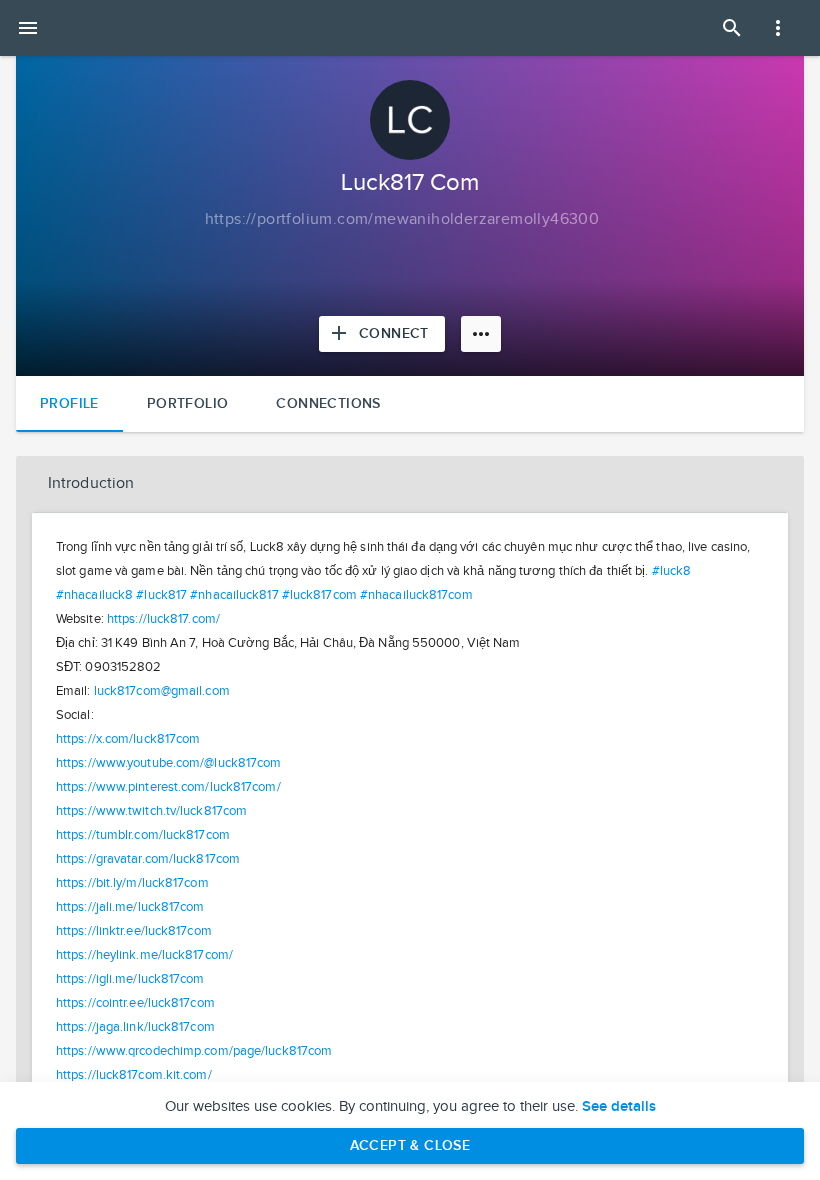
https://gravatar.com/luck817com (148, 859)
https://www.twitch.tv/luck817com (151, 811)
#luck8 (672, 571)
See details (619, 1107)
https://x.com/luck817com (128, 739)
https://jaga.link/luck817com (135, 1027)
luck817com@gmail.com (162, 691)
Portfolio (188, 403)
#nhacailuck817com (416, 595)
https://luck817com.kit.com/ (134, 1075)
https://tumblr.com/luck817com (143, 835)
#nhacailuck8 (94, 595)
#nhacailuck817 (234, 595)
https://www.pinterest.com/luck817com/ (168, 787)
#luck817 (161, 595)
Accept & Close (410, 1145)
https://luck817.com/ (163, 619)
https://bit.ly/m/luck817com (132, 883)
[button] (410, 484)
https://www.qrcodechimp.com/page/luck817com (194, 1051)
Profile (69, 403)
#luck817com (319, 595)
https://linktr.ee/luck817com (134, 931)
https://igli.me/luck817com (130, 979)
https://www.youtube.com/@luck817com (169, 763)
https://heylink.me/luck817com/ (144, 955)
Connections (328, 403)
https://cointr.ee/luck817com (135, 1003)
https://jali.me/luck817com (130, 907)
